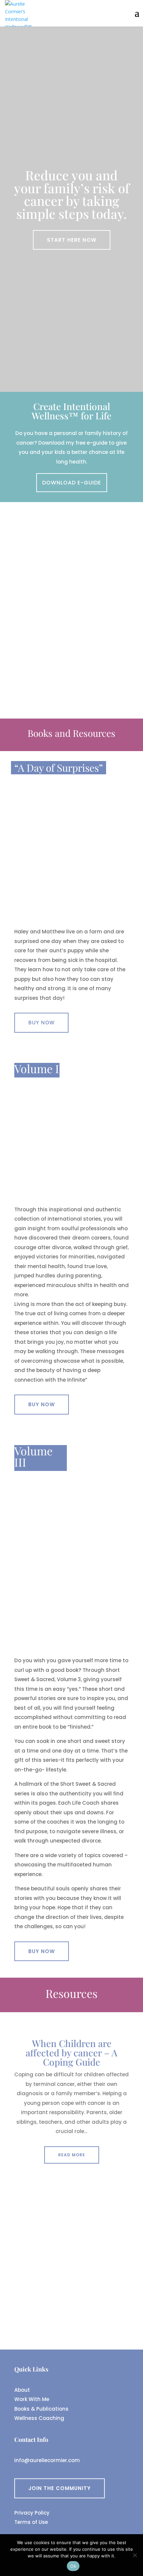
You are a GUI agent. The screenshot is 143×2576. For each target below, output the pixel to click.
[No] (135, 2555)
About (22, 2390)
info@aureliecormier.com (47, 2460)
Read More (72, 2155)
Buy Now (41, 1022)
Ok (73, 2566)
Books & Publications (41, 2409)
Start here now (72, 240)
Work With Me (32, 2399)
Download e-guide (72, 483)
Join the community (60, 2488)
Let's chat (72, 2310)
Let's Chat (44, 664)
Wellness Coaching (39, 2418)
